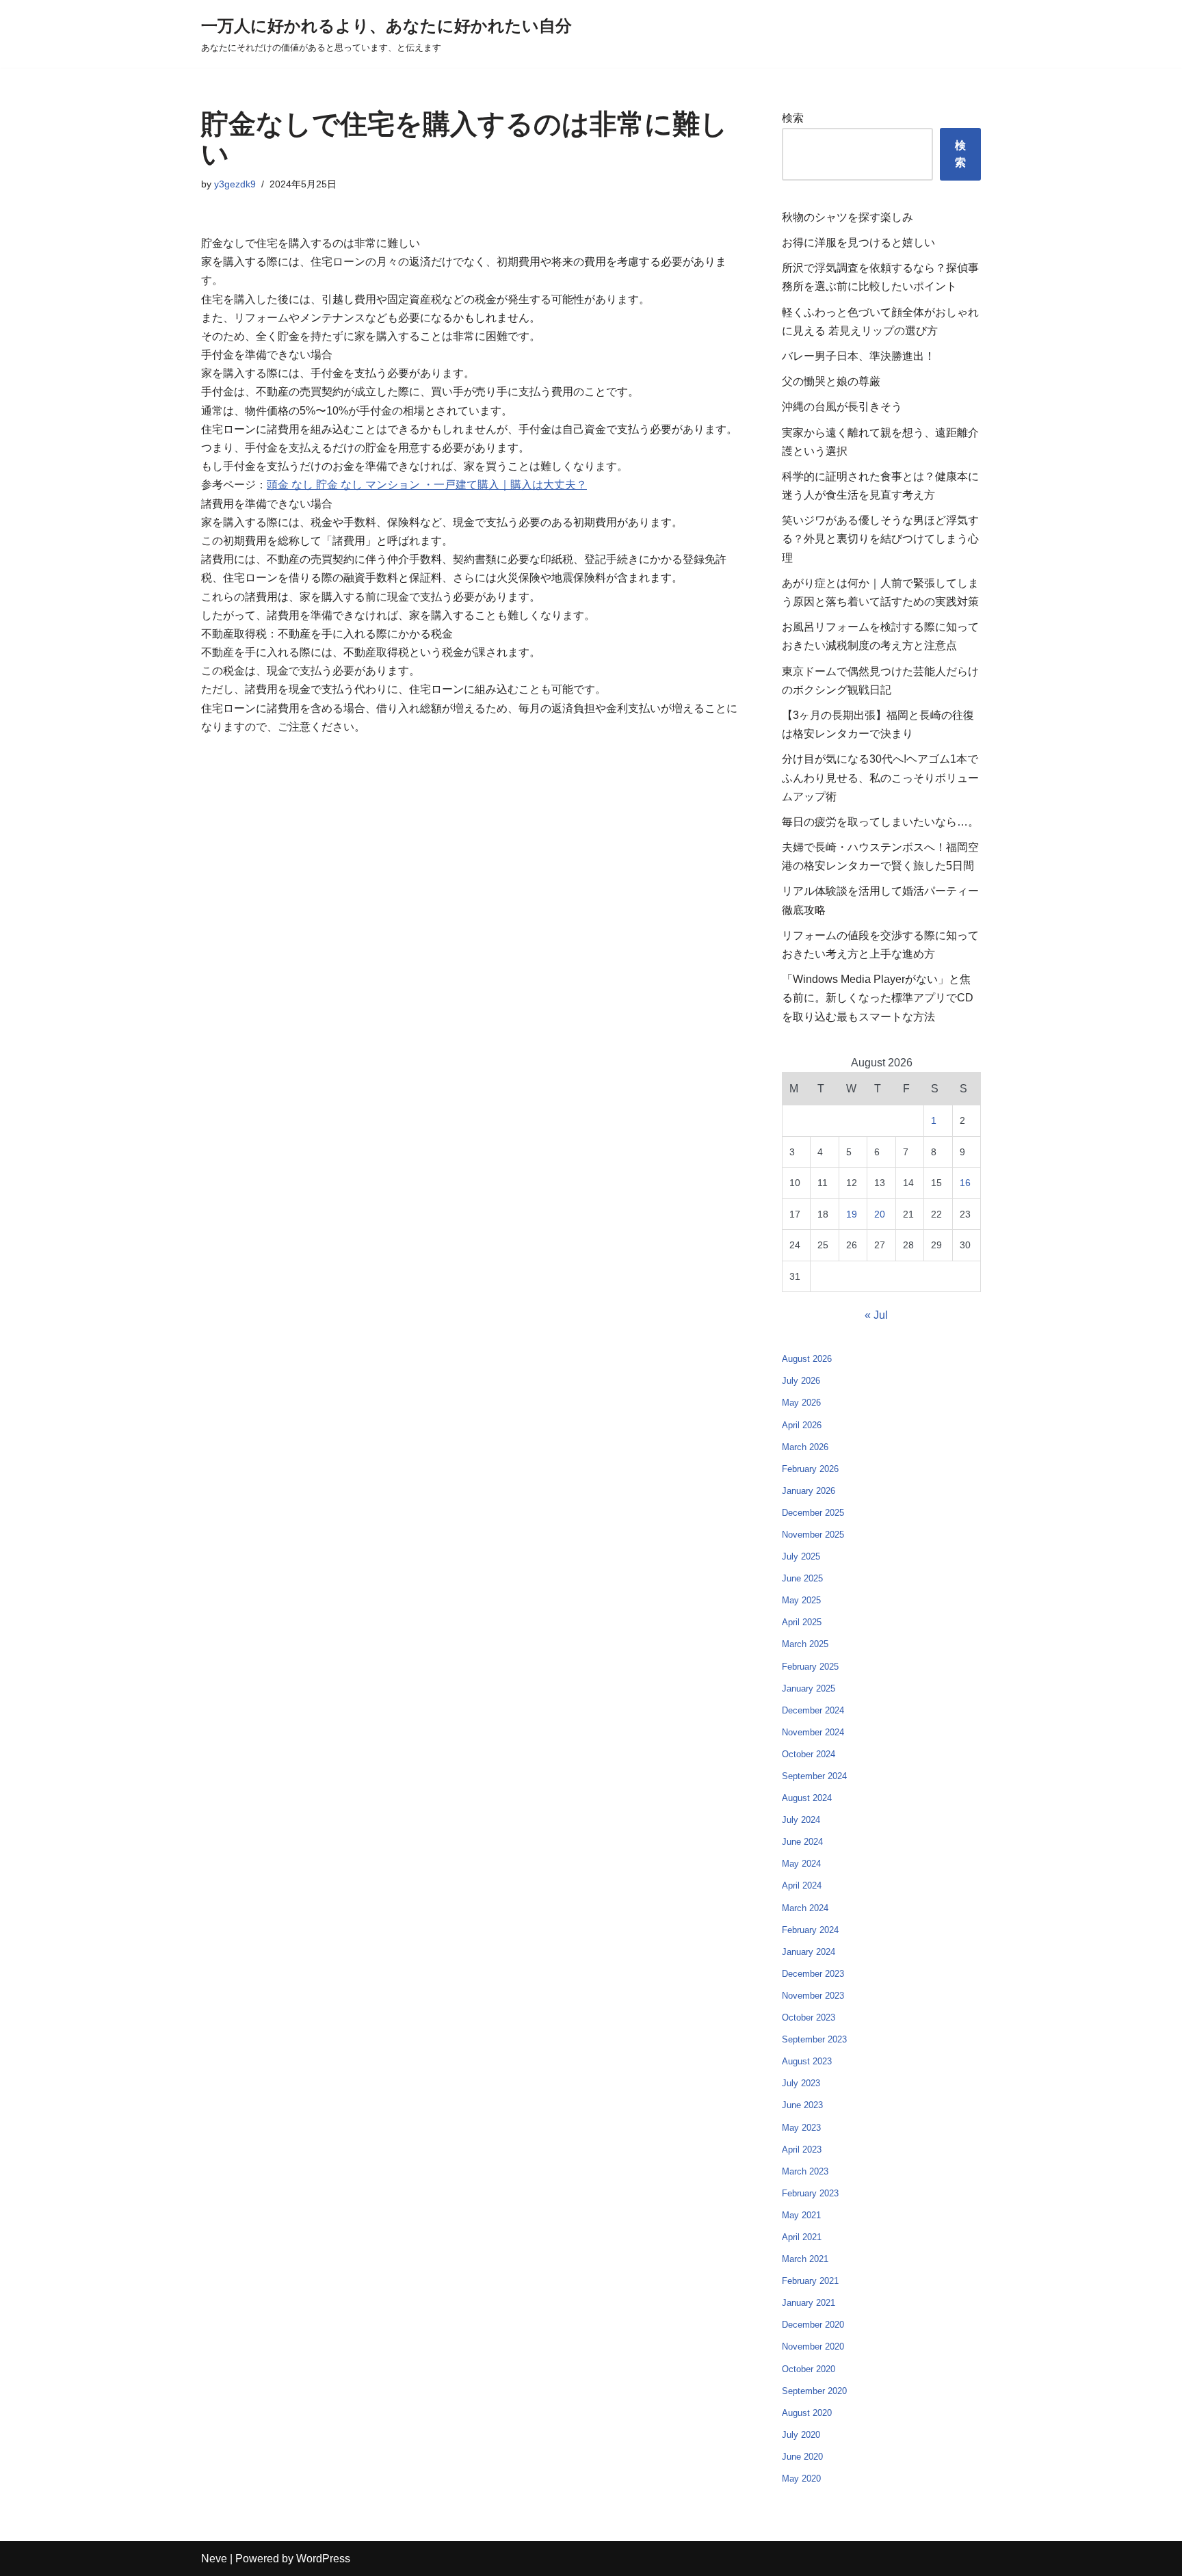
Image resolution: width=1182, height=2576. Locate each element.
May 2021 (801, 2215)
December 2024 (813, 1710)
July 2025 (801, 1556)
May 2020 (801, 2479)
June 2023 (802, 2105)
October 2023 (809, 2018)
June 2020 (802, 2457)
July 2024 (801, 1820)
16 (965, 1183)
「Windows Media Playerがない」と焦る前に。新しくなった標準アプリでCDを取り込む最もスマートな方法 (878, 998)
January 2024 (809, 1952)
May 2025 (801, 1600)
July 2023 (801, 2083)
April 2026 (802, 1425)
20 (880, 1214)
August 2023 (807, 2061)
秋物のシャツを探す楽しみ (848, 217)
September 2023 (814, 2039)
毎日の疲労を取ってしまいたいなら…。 (880, 822)
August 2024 (807, 1798)
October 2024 (809, 1754)
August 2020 (807, 2413)
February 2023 (810, 2193)
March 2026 (805, 1447)
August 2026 (807, 1359)
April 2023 (802, 2150)
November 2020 (813, 2347)
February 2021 (810, 2281)
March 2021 (805, 2259)
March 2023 (805, 2171)
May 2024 (801, 1864)
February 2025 (810, 1667)
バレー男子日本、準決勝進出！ (858, 356)
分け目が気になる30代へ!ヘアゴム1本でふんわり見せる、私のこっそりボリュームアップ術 (880, 777)
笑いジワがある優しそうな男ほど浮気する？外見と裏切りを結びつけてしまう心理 (880, 539)
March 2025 (805, 1644)
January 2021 (809, 2303)
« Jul (876, 1315)
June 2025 (802, 1578)
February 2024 (810, 1930)
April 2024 (802, 1885)
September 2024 (814, 1776)
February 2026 (810, 1469)
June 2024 (802, 1842)
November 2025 (813, 1535)
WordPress (323, 2559)
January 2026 (809, 1491)
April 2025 (802, 1622)
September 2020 (814, 2391)
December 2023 (813, 1974)
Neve (214, 2559)
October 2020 (809, 2369)
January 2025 (809, 1688)
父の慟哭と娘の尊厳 (831, 381)
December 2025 (813, 1513)
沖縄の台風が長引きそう (842, 407)
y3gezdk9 (235, 184)
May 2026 (801, 1403)
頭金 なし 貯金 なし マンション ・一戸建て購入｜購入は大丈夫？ (427, 485)
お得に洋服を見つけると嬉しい (858, 242)
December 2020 (813, 2325)
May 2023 (801, 2128)
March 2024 (805, 1908)
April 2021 (802, 2237)
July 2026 (801, 1381)
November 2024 (813, 1732)
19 (852, 1214)
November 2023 (813, 1996)
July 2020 (801, 2435)
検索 (793, 118)
